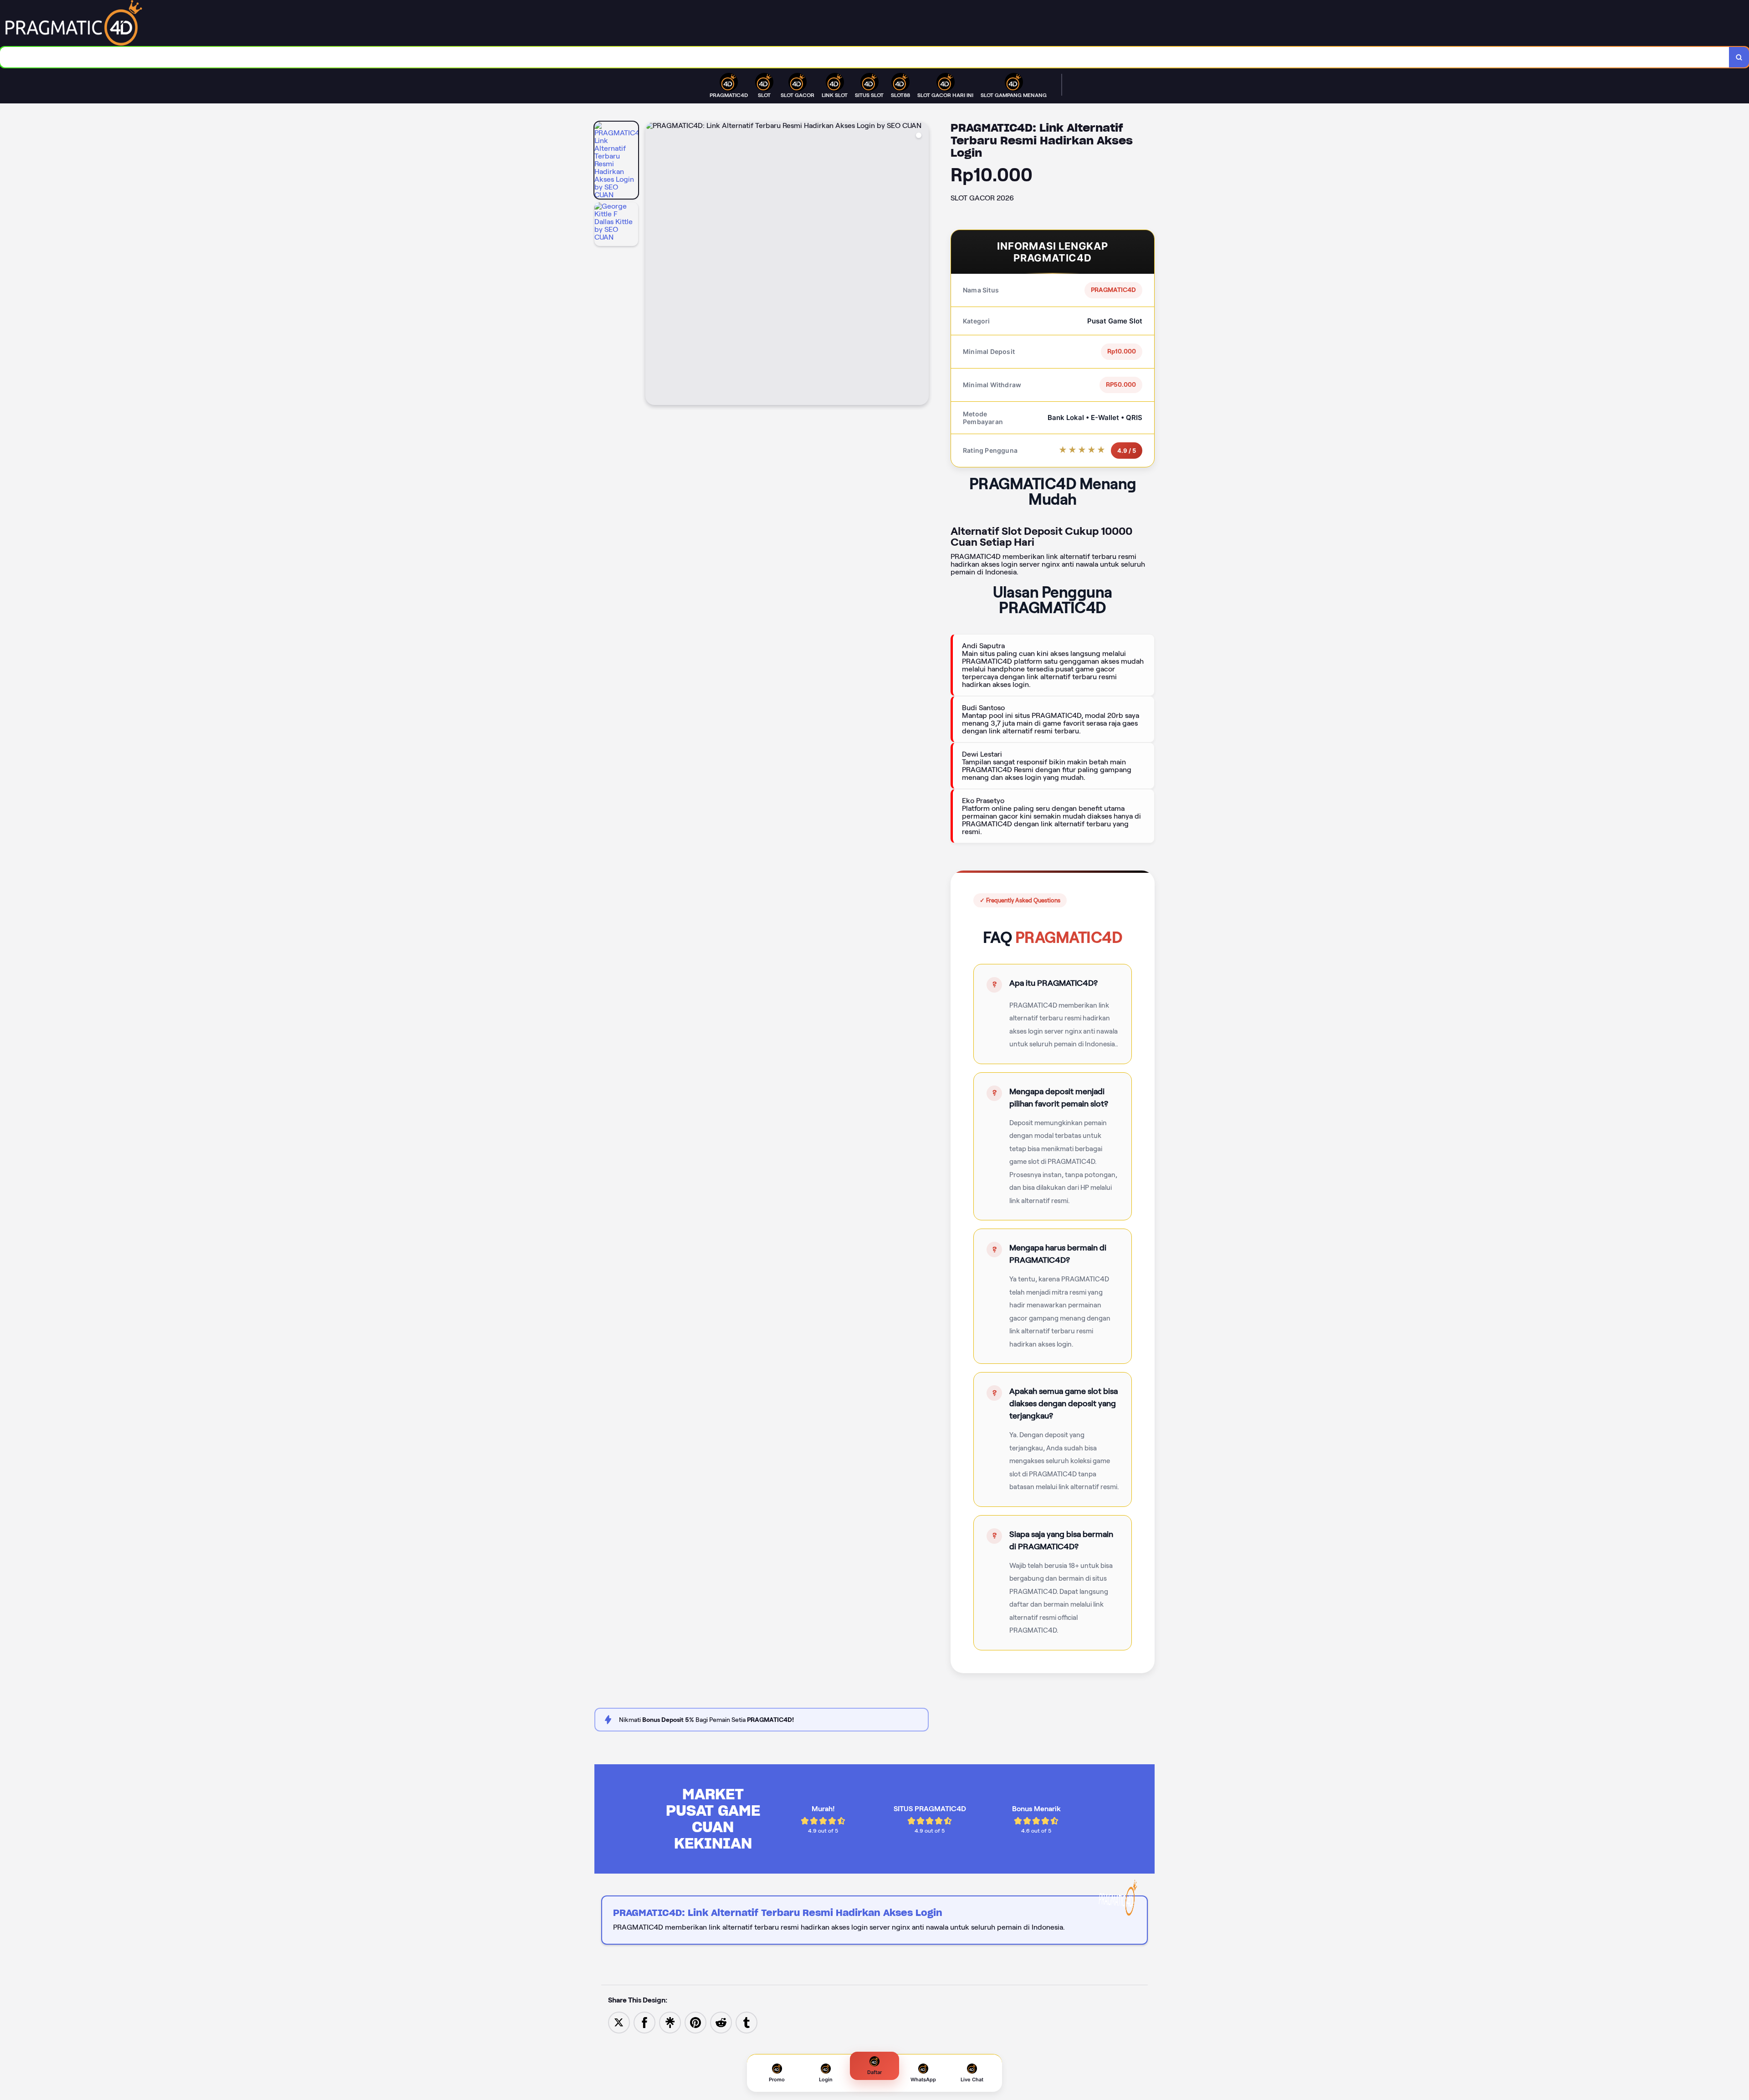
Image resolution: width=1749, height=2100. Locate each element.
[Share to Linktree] (670, 2022)
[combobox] (865, 57)
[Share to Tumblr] (747, 2022)
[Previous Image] (653, 265)
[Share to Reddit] (721, 2022)
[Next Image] (921, 265)
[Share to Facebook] (644, 2022)
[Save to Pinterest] (696, 2022)
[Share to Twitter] (619, 2022)
